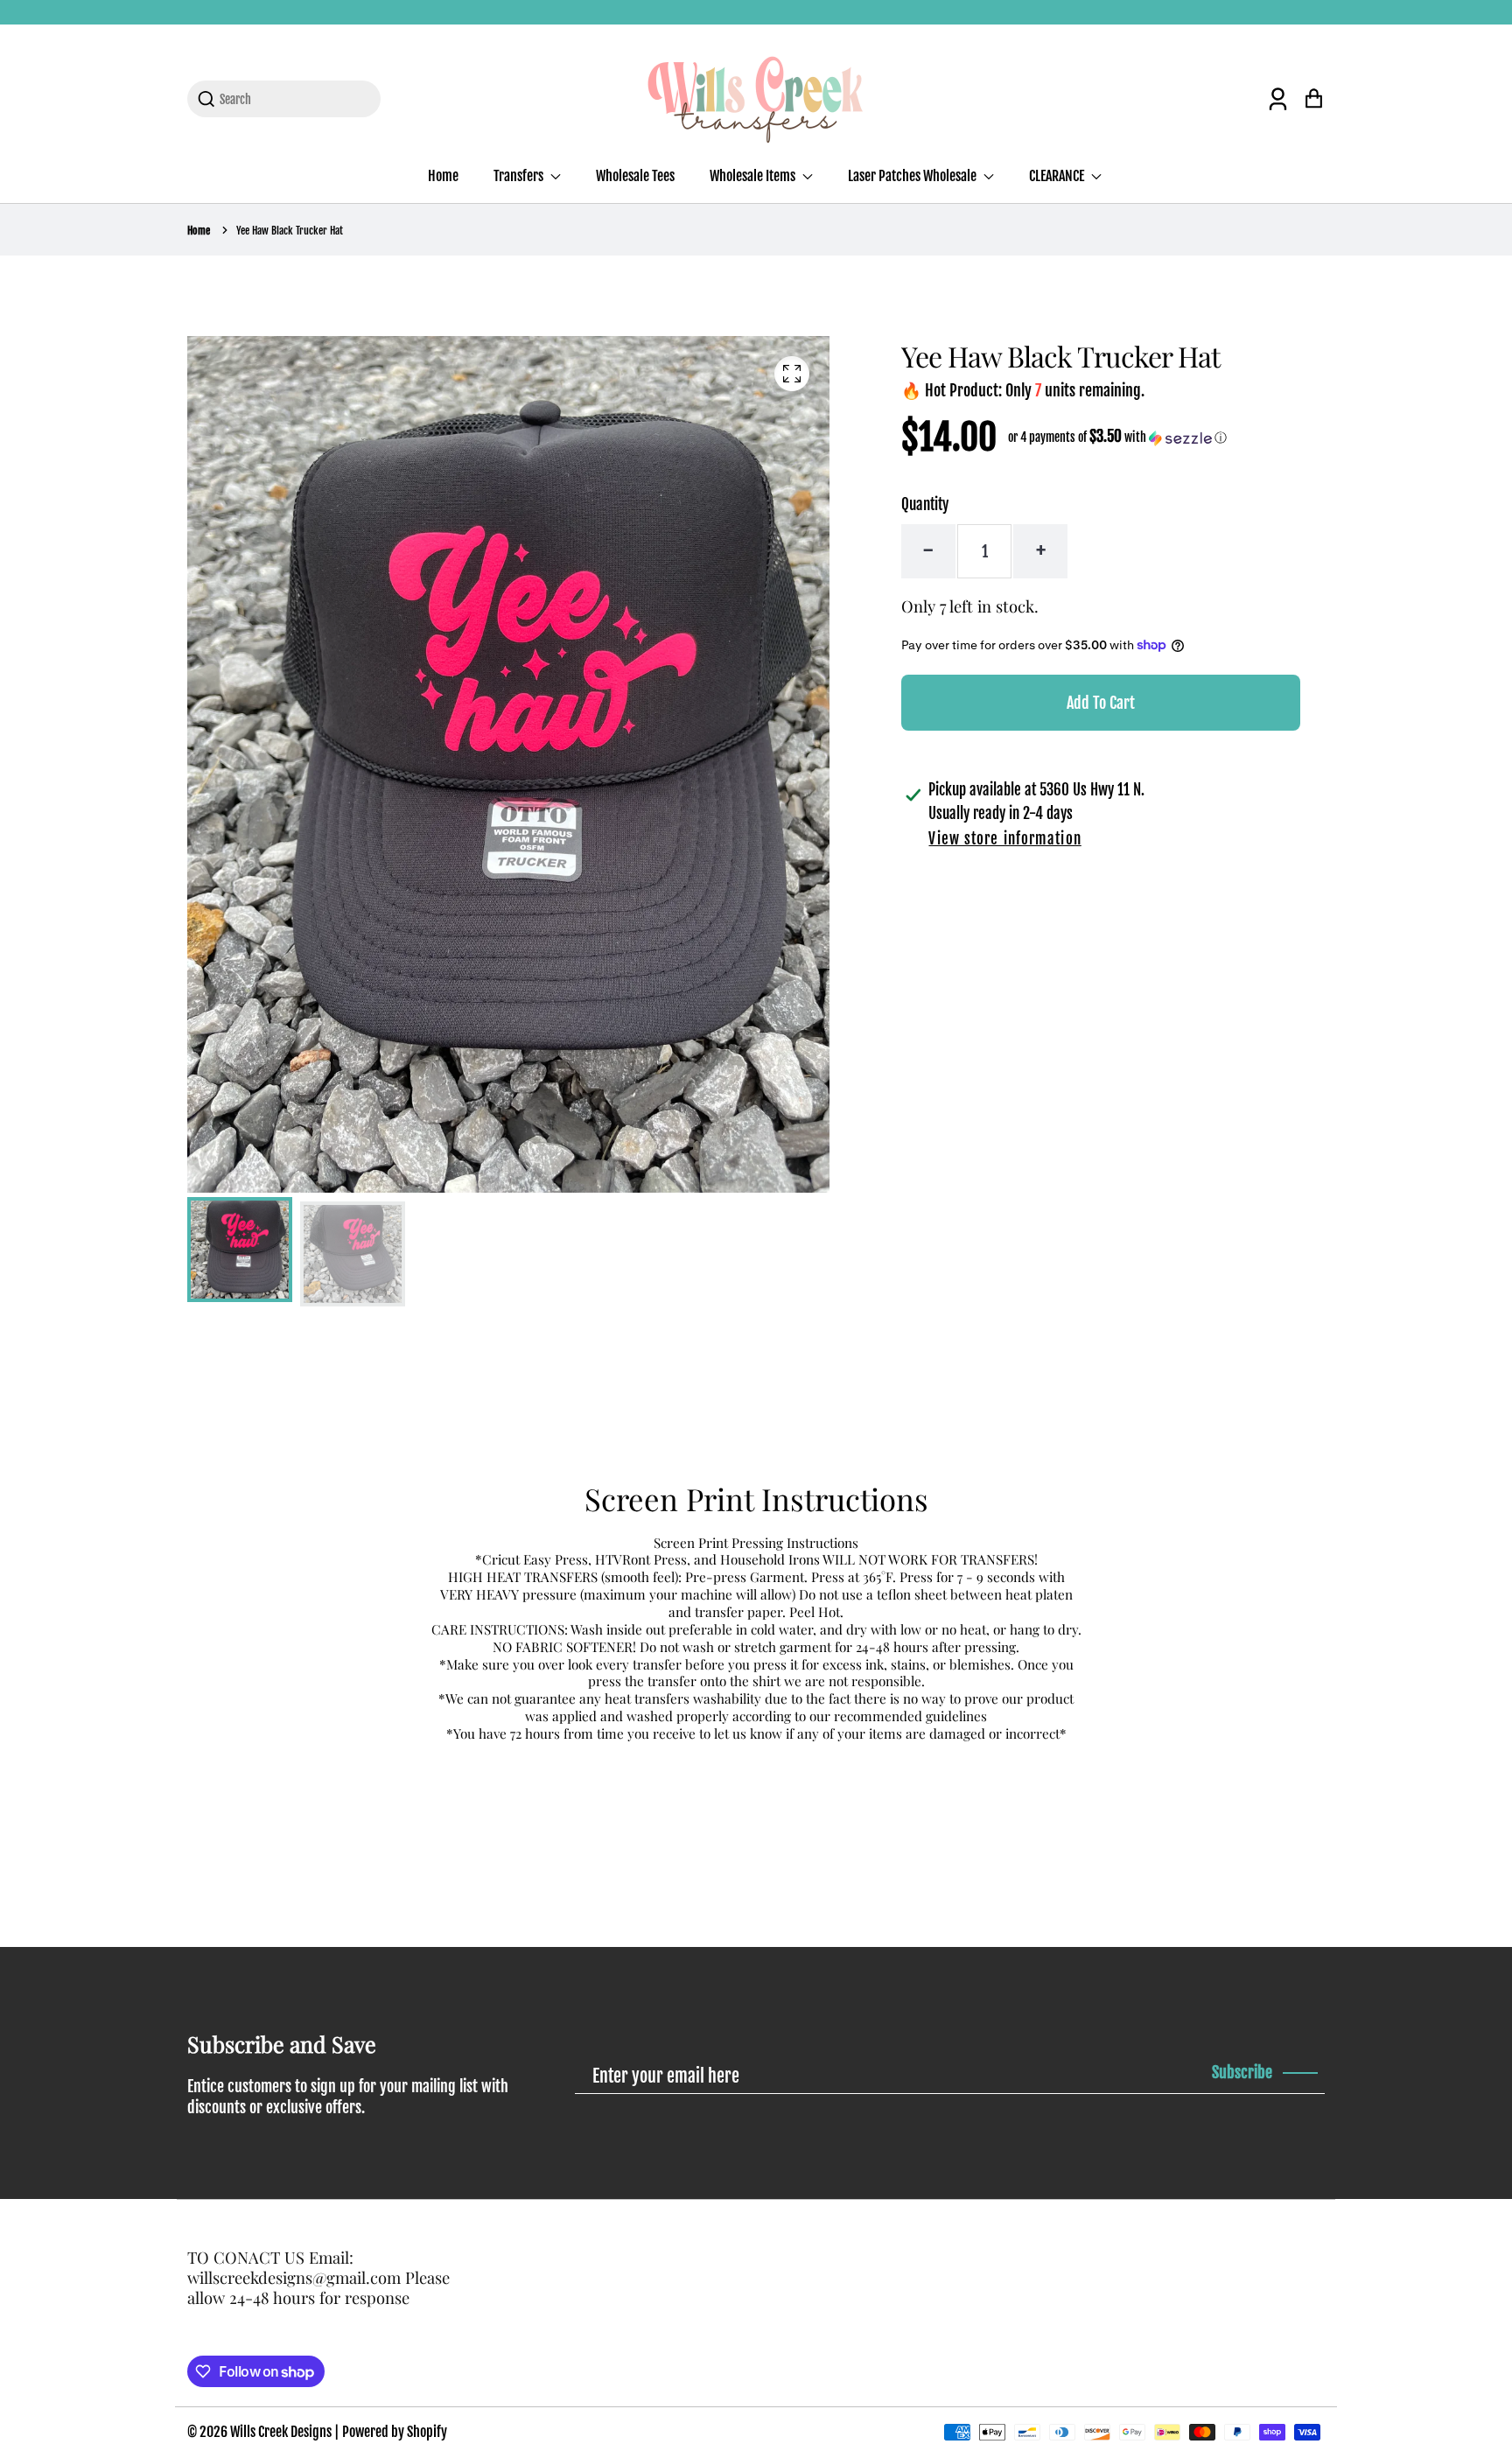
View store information (1004, 839)
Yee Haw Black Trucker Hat (290, 231)
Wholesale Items (754, 176)
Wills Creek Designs (281, 2432)
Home (443, 176)
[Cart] (1314, 98)
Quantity (925, 504)
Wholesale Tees (635, 176)
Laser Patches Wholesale (913, 176)
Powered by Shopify (395, 2432)
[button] (1117, 438)
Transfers (520, 176)
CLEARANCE (1058, 176)
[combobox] (294, 99)
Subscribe (1242, 2072)
